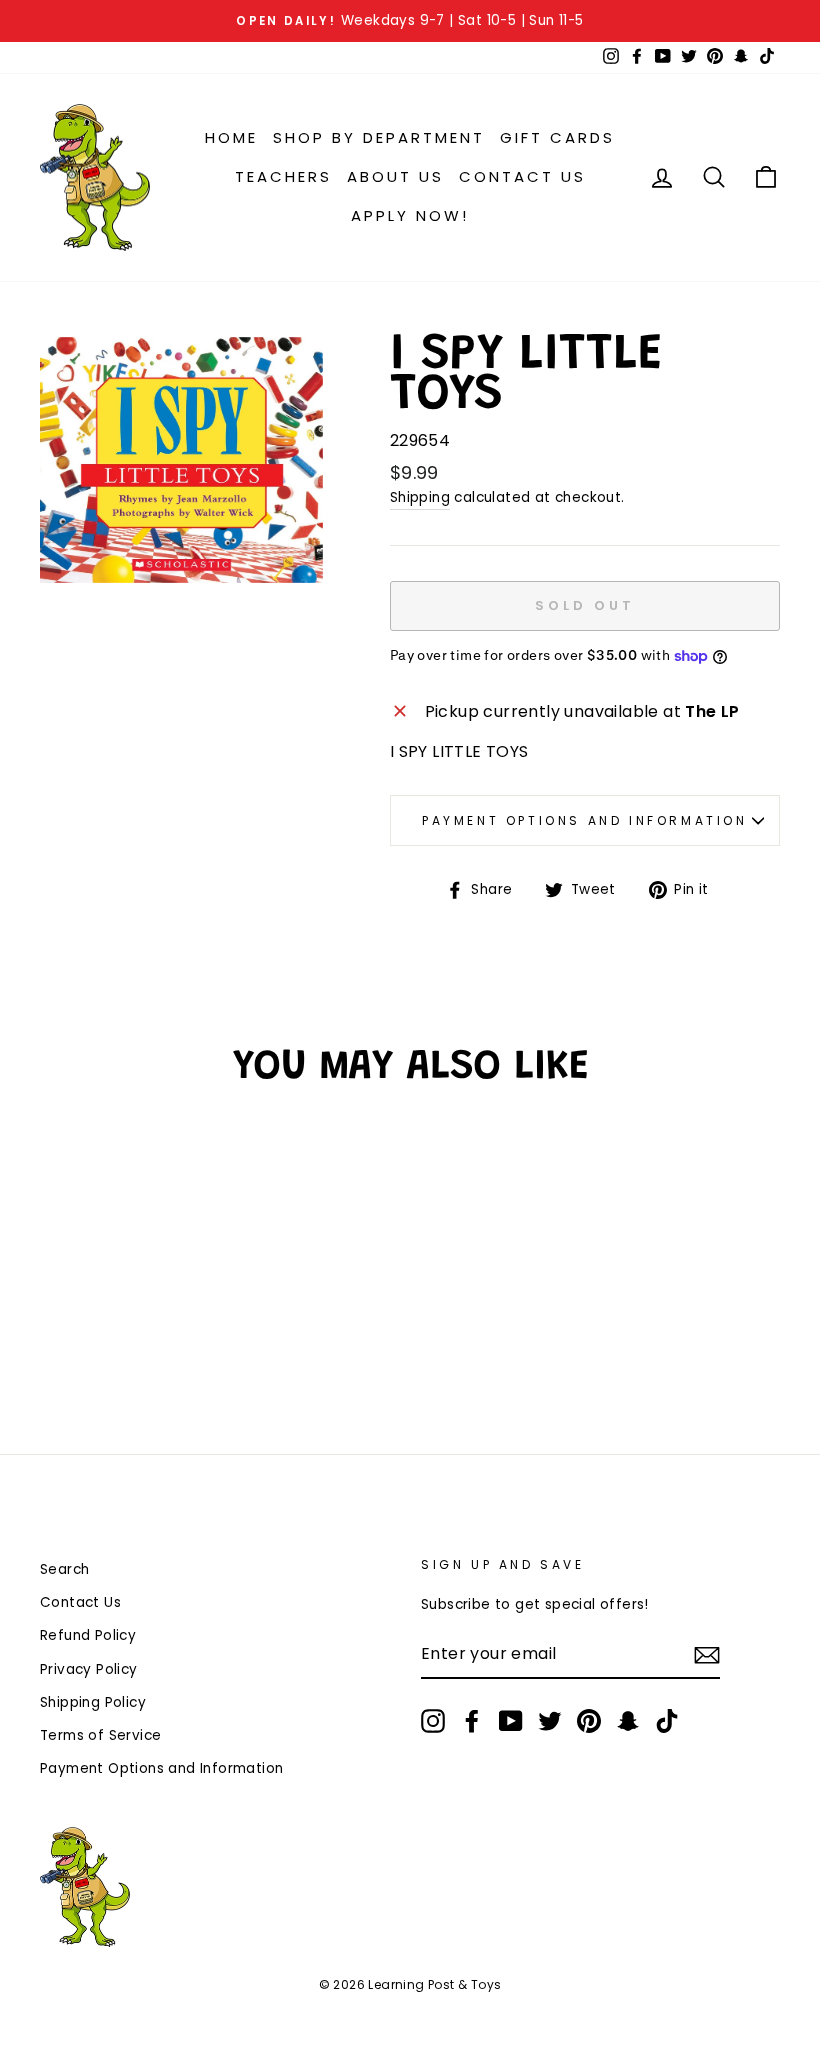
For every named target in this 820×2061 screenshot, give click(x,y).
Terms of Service (100, 1735)
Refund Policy (88, 1635)
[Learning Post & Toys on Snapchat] (628, 1721)
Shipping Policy (93, 1702)
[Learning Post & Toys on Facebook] (472, 1721)
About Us (395, 176)
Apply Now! (410, 215)
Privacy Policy (89, 1669)
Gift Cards (557, 137)
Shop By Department (379, 137)
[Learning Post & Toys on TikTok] (667, 1721)
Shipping (420, 497)
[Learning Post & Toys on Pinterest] (589, 1721)
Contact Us (522, 176)
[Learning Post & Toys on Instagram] (433, 1721)
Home (231, 137)
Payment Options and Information (585, 820)
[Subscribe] (707, 1655)
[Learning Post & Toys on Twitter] (550, 1721)
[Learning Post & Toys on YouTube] (511, 1721)
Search (64, 1569)
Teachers (283, 176)
